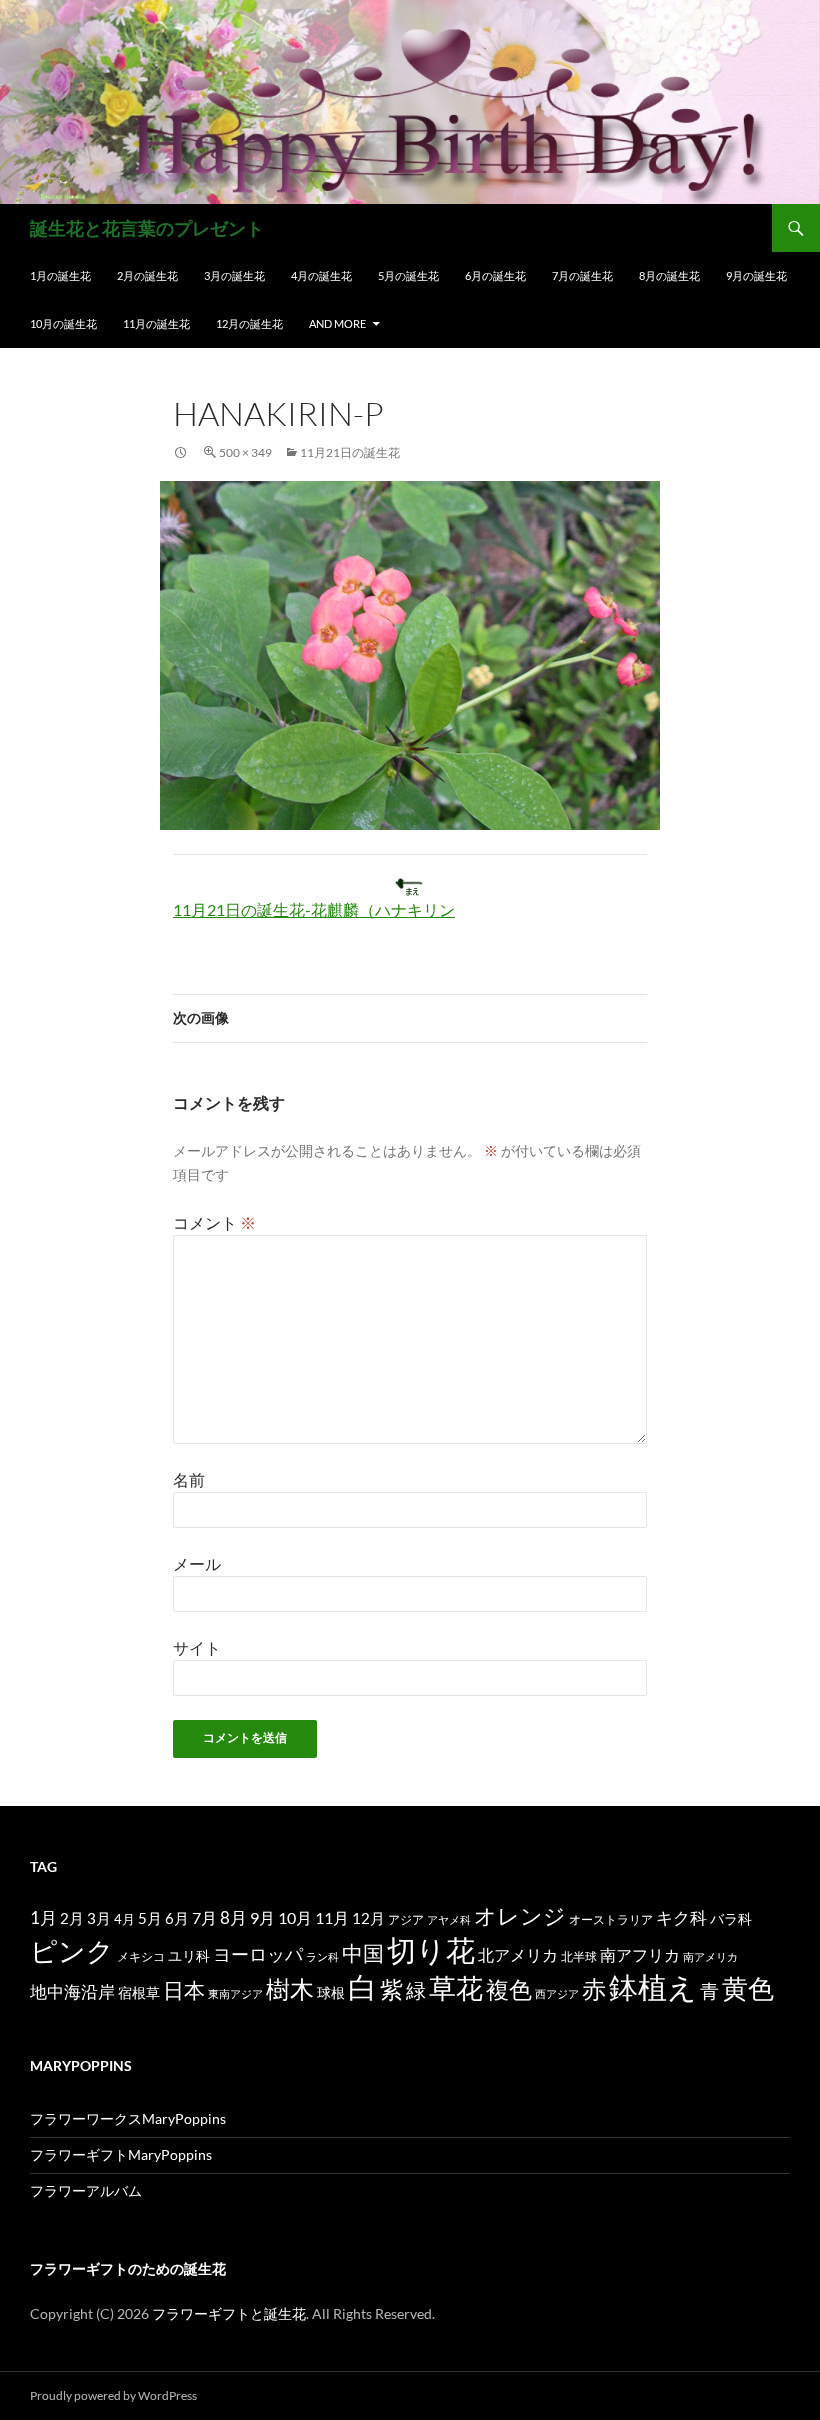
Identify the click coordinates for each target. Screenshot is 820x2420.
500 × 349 (245, 452)
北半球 (579, 1956)
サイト (197, 1647)
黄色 (748, 1988)
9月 (262, 1917)
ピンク (72, 1950)
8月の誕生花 (669, 275)
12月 (368, 1918)
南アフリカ (640, 1955)
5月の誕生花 (408, 275)
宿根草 (139, 1992)
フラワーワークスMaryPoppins (128, 2118)
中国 (363, 1953)
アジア (406, 1919)
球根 (331, 1992)
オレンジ (520, 1916)
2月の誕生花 (147, 275)
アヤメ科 (449, 1919)
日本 (184, 1990)
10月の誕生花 (63, 323)
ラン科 (322, 1956)
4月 (124, 1919)
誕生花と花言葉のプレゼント (147, 228)
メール (197, 1563)
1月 (43, 1917)
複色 (509, 1989)
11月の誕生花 (156, 323)
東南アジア (235, 1993)
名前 (189, 1479)
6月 (177, 1918)
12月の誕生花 (249, 323)
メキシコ (141, 1956)
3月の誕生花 (234, 275)
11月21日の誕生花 (350, 452)
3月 (99, 1918)
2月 (72, 1918)
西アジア (557, 1993)
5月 (150, 1918)
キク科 (681, 1917)
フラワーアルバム (86, 2190)
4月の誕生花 (321, 275)
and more (337, 323)
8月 (233, 1918)
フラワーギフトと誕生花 (229, 2313)
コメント (214, 1222)
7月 (204, 1917)
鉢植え (653, 1986)
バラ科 (731, 1918)
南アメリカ (710, 1956)
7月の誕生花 (582, 275)
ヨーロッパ (258, 1954)
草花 (456, 1987)
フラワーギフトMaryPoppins (121, 2154)
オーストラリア (611, 1919)
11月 (332, 1917)
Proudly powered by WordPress (113, 2395)
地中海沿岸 (72, 1992)
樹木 (290, 1989)
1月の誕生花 (60, 275)
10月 (295, 1917)
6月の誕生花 (495, 275)
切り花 (431, 1949)
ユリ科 (189, 1955)
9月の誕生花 (756, 275)
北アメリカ (518, 1954)
